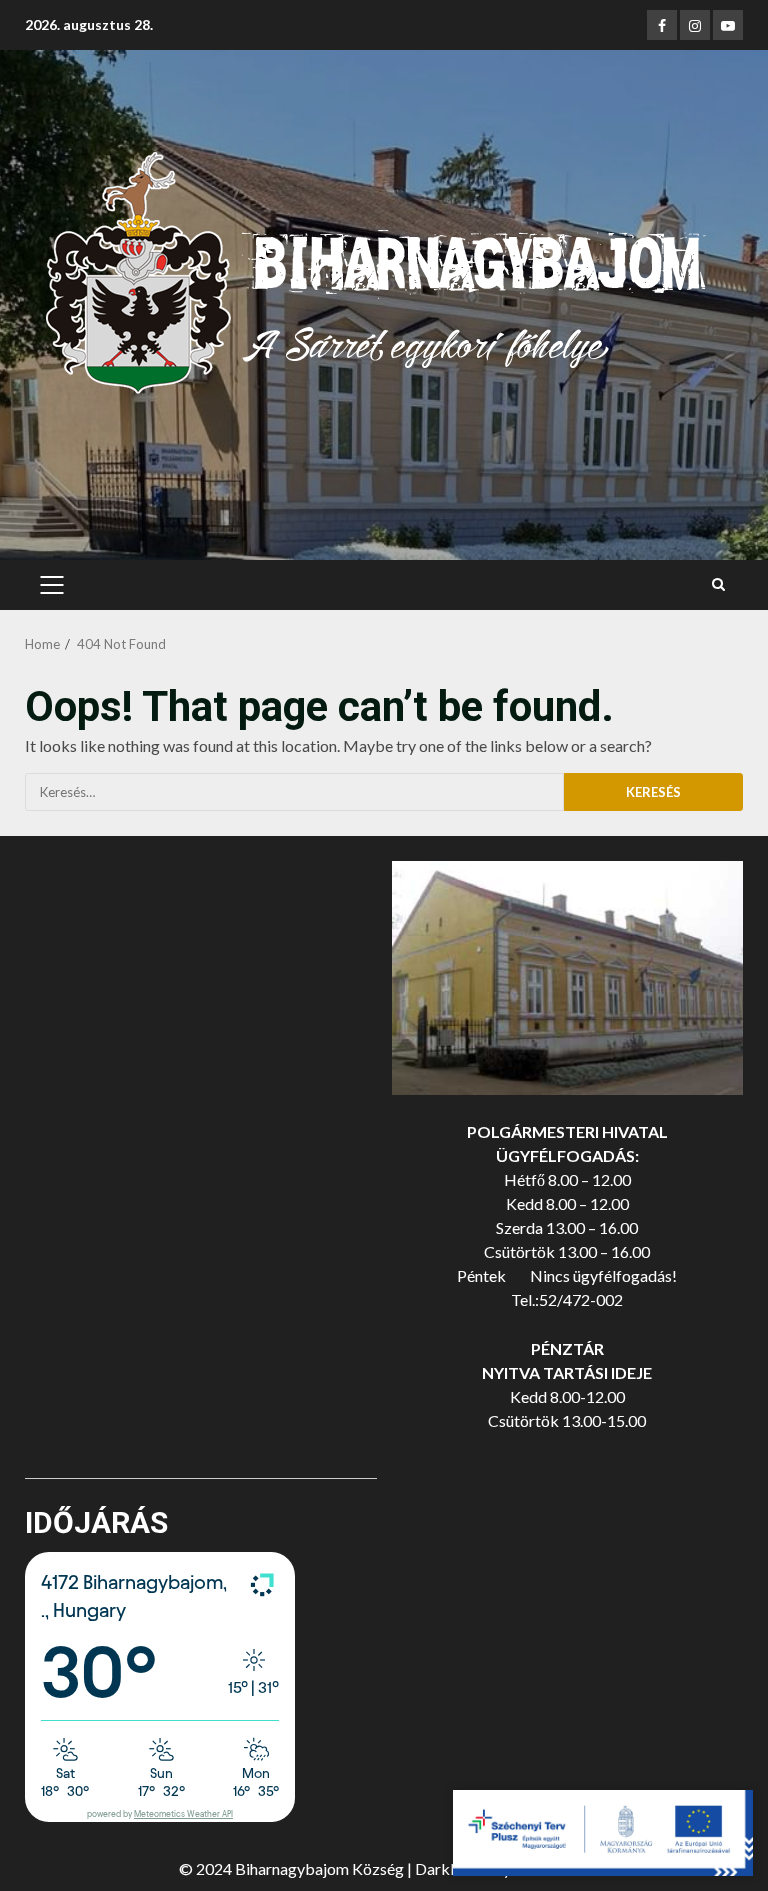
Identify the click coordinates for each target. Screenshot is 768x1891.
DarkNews (452, 1868)
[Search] (718, 585)
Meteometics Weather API (183, 1814)
